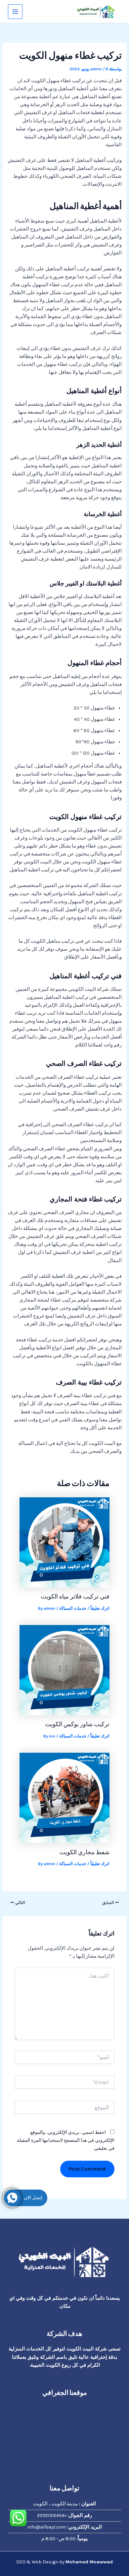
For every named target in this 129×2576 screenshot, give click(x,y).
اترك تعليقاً (100, 1608)
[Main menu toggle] (15, 12)
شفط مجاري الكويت (85, 1852)
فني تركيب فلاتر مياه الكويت (75, 1596)
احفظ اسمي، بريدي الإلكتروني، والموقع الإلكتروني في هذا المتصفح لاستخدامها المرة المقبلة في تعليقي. (66, 2140)
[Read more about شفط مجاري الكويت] (64, 1797)
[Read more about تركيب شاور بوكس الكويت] (64, 1670)
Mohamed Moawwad (89, 2562)
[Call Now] (12, 2198)
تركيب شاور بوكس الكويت (77, 1724)
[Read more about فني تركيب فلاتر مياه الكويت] (64, 1542)
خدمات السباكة (73, 1608)
